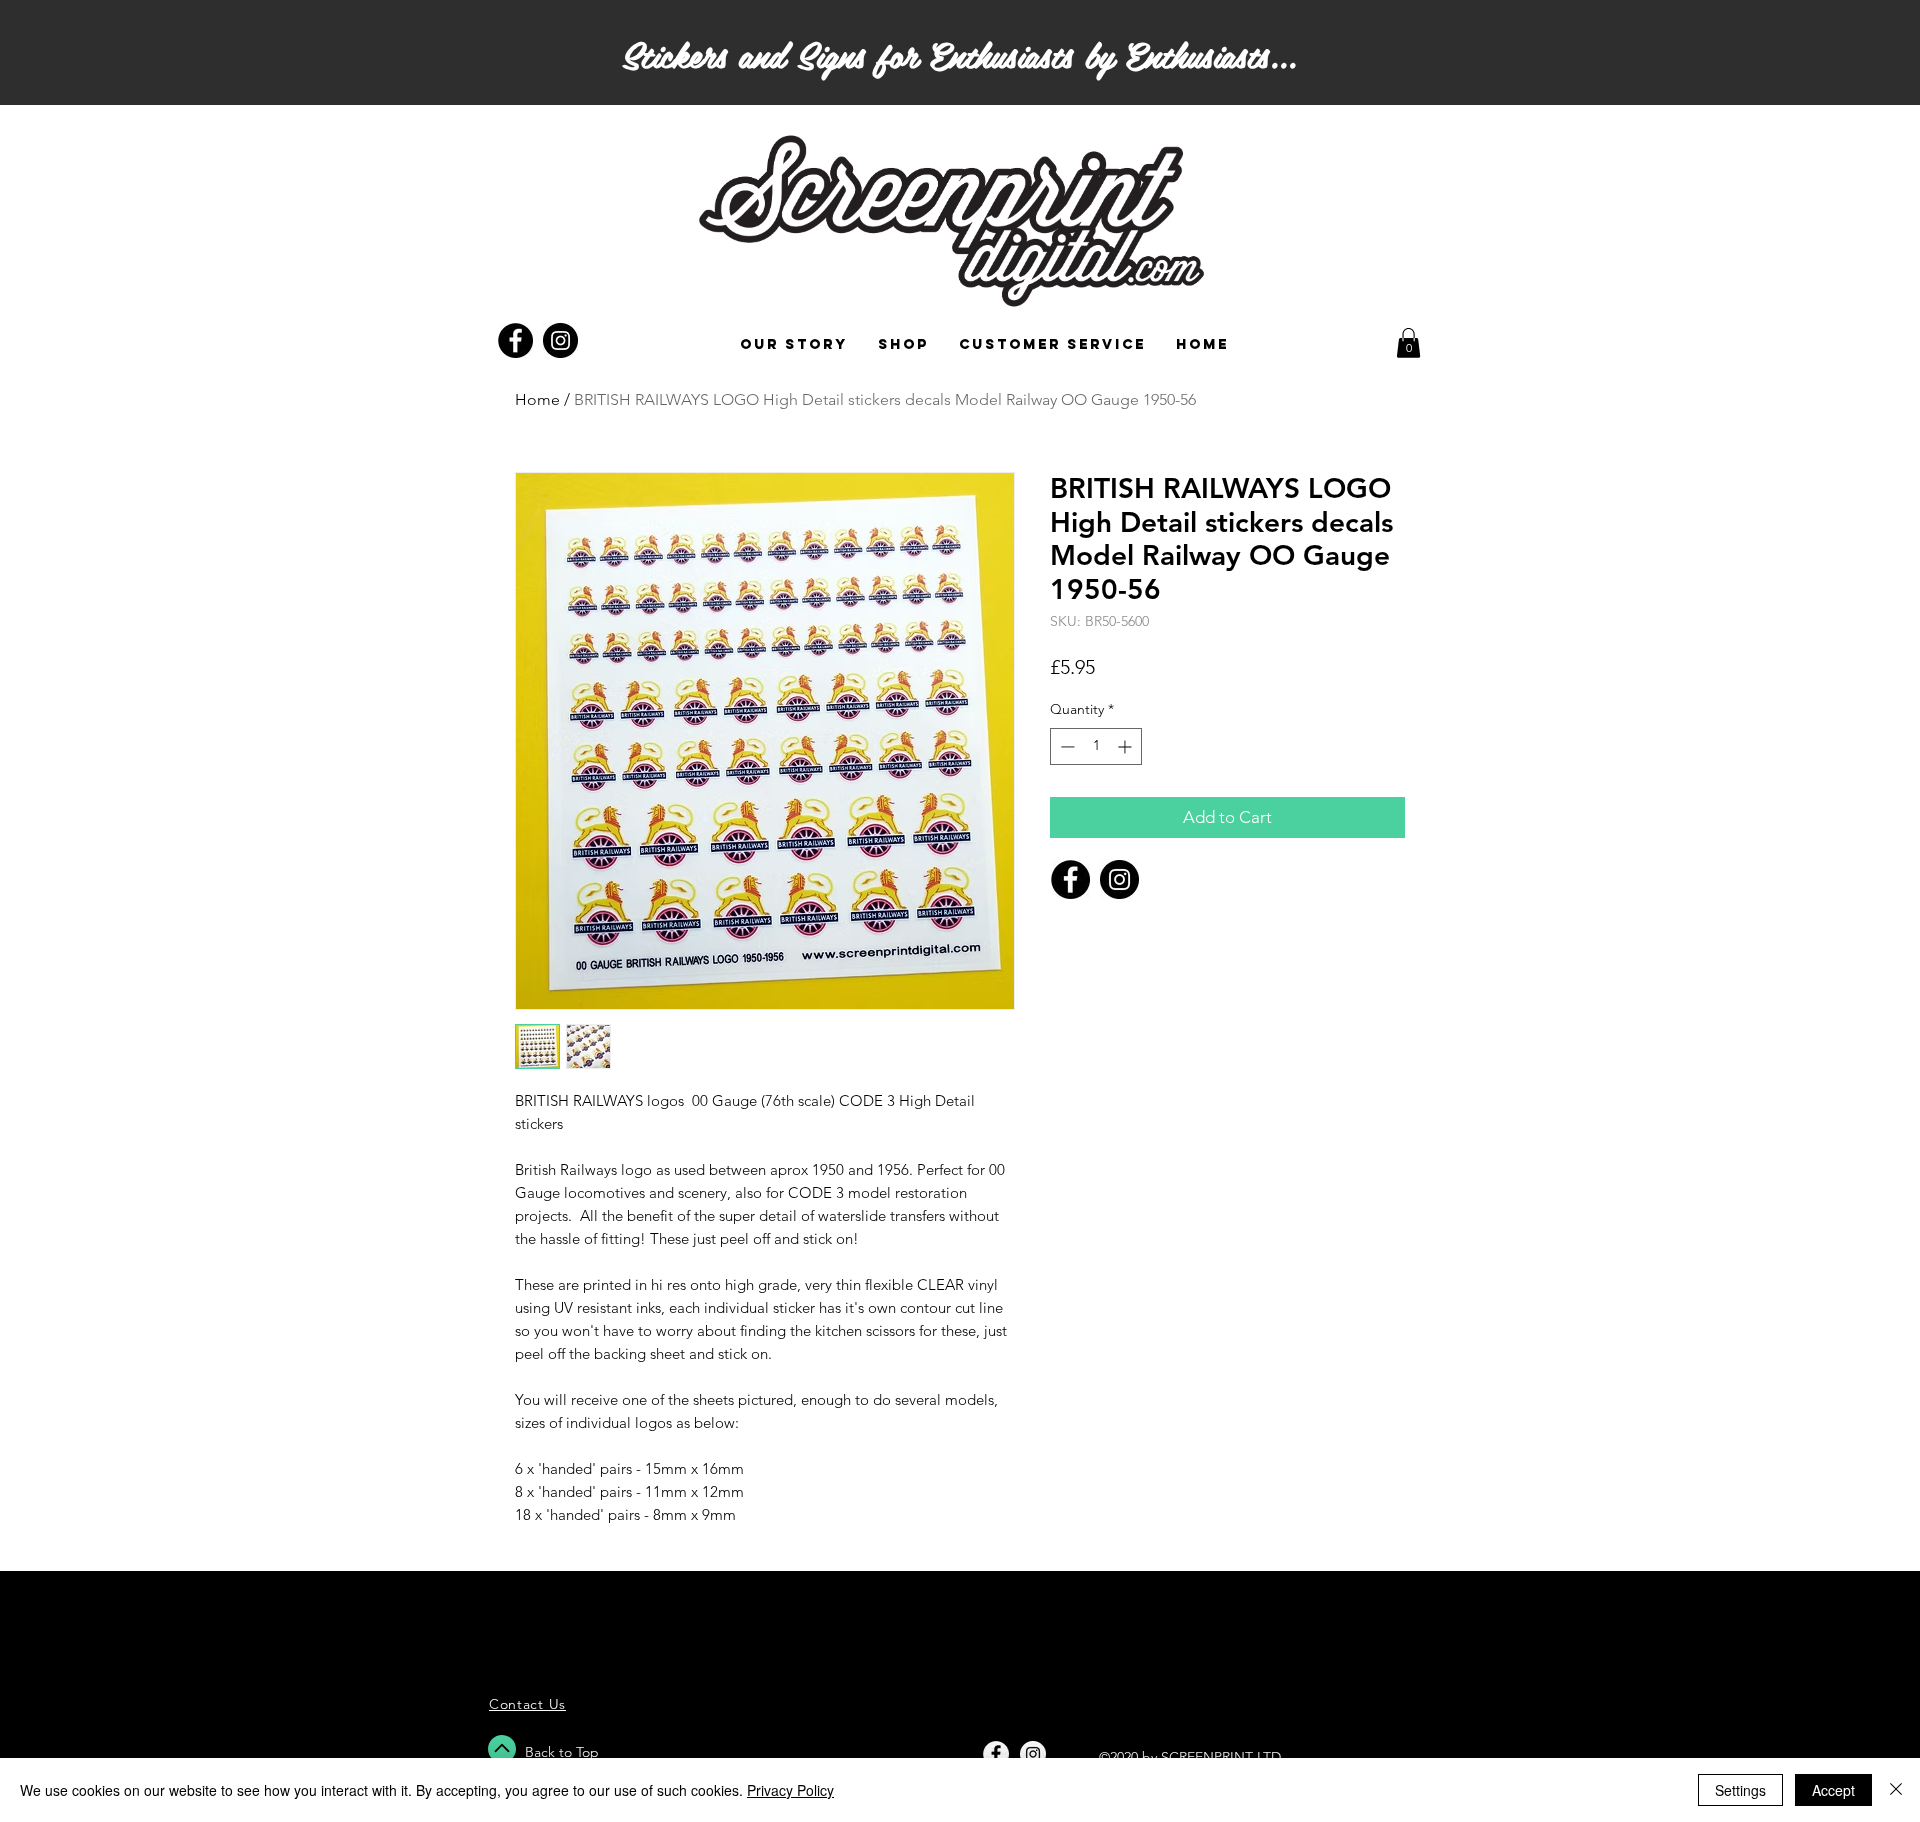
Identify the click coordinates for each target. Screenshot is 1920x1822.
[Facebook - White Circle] (996, 1754)
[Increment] (1126, 746)
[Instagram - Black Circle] (560, 340)
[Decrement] (1065, 746)
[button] (1408, 343)
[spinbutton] (1096, 746)
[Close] (1896, 1790)
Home (537, 399)
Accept (1833, 1790)
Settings (1740, 1790)
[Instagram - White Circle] (1033, 1754)
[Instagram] (1119, 879)
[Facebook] (1070, 879)
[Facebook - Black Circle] (515, 340)
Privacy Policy (790, 1790)
